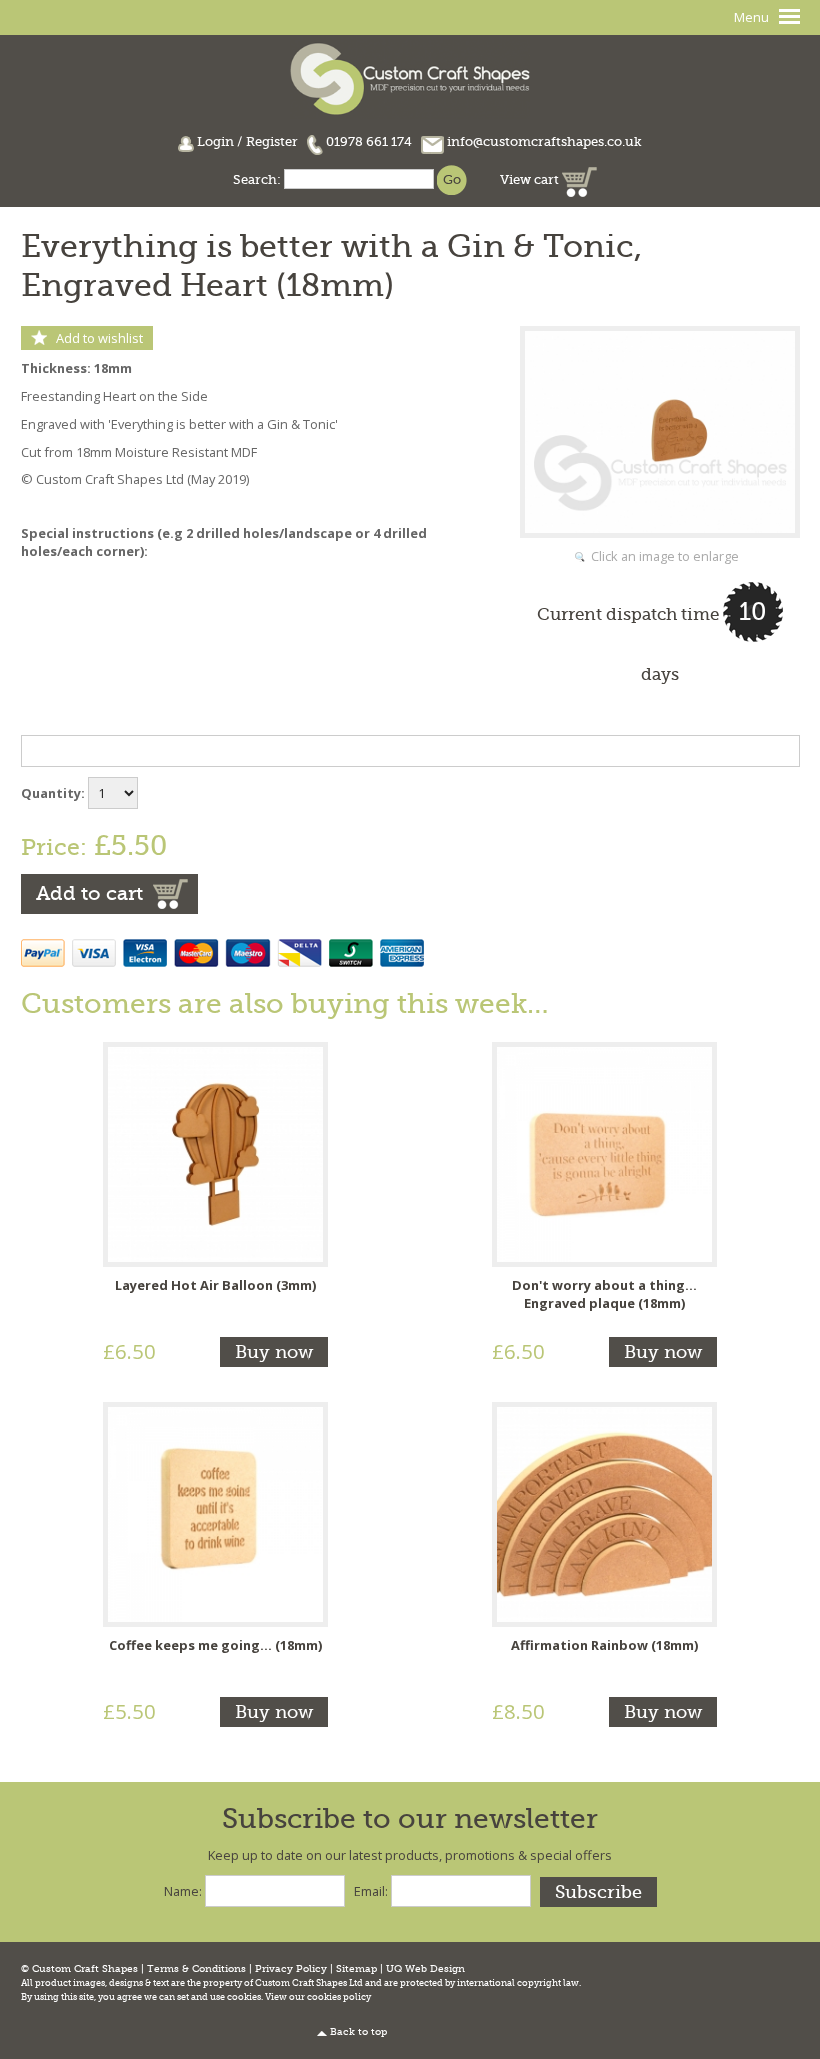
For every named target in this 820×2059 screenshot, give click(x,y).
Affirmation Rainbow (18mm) (604, 1645)
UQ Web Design (425, 1969)
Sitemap (356, 1969)
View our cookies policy (318, 1997)
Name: (183, 1891)
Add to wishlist (99, 338)
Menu (751, 17)
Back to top (358, 2032)
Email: (371, 1891)
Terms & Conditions (196, 1969)
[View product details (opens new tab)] (215, 1153)
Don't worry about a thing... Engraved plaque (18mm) (604, 1294)
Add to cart (89, 893)
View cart (531, 179)
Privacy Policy (291, 1969)
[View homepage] (410, 76)
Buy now (274, 1352)
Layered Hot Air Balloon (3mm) (215, 1285)
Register (272, 141)
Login (215, 141)
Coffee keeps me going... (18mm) (215, 1645)
